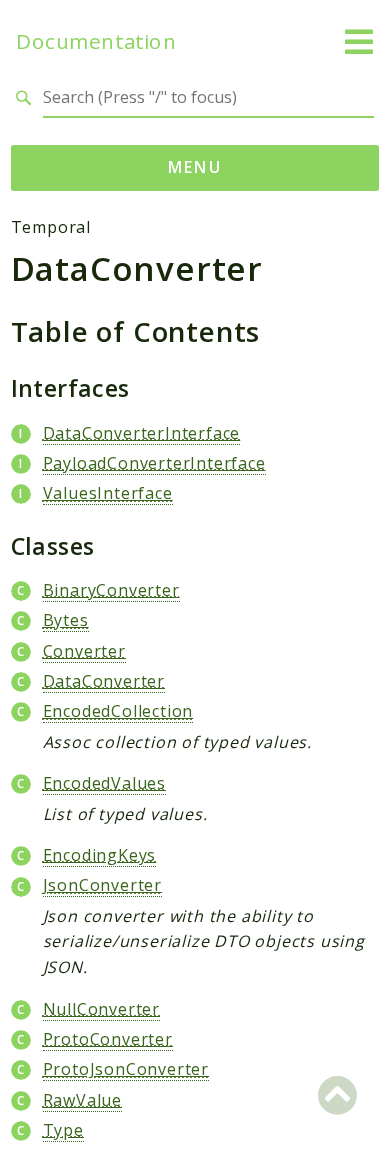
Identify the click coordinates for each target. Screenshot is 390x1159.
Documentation (96, 41)
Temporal (51, 227)
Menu (195, 167)
